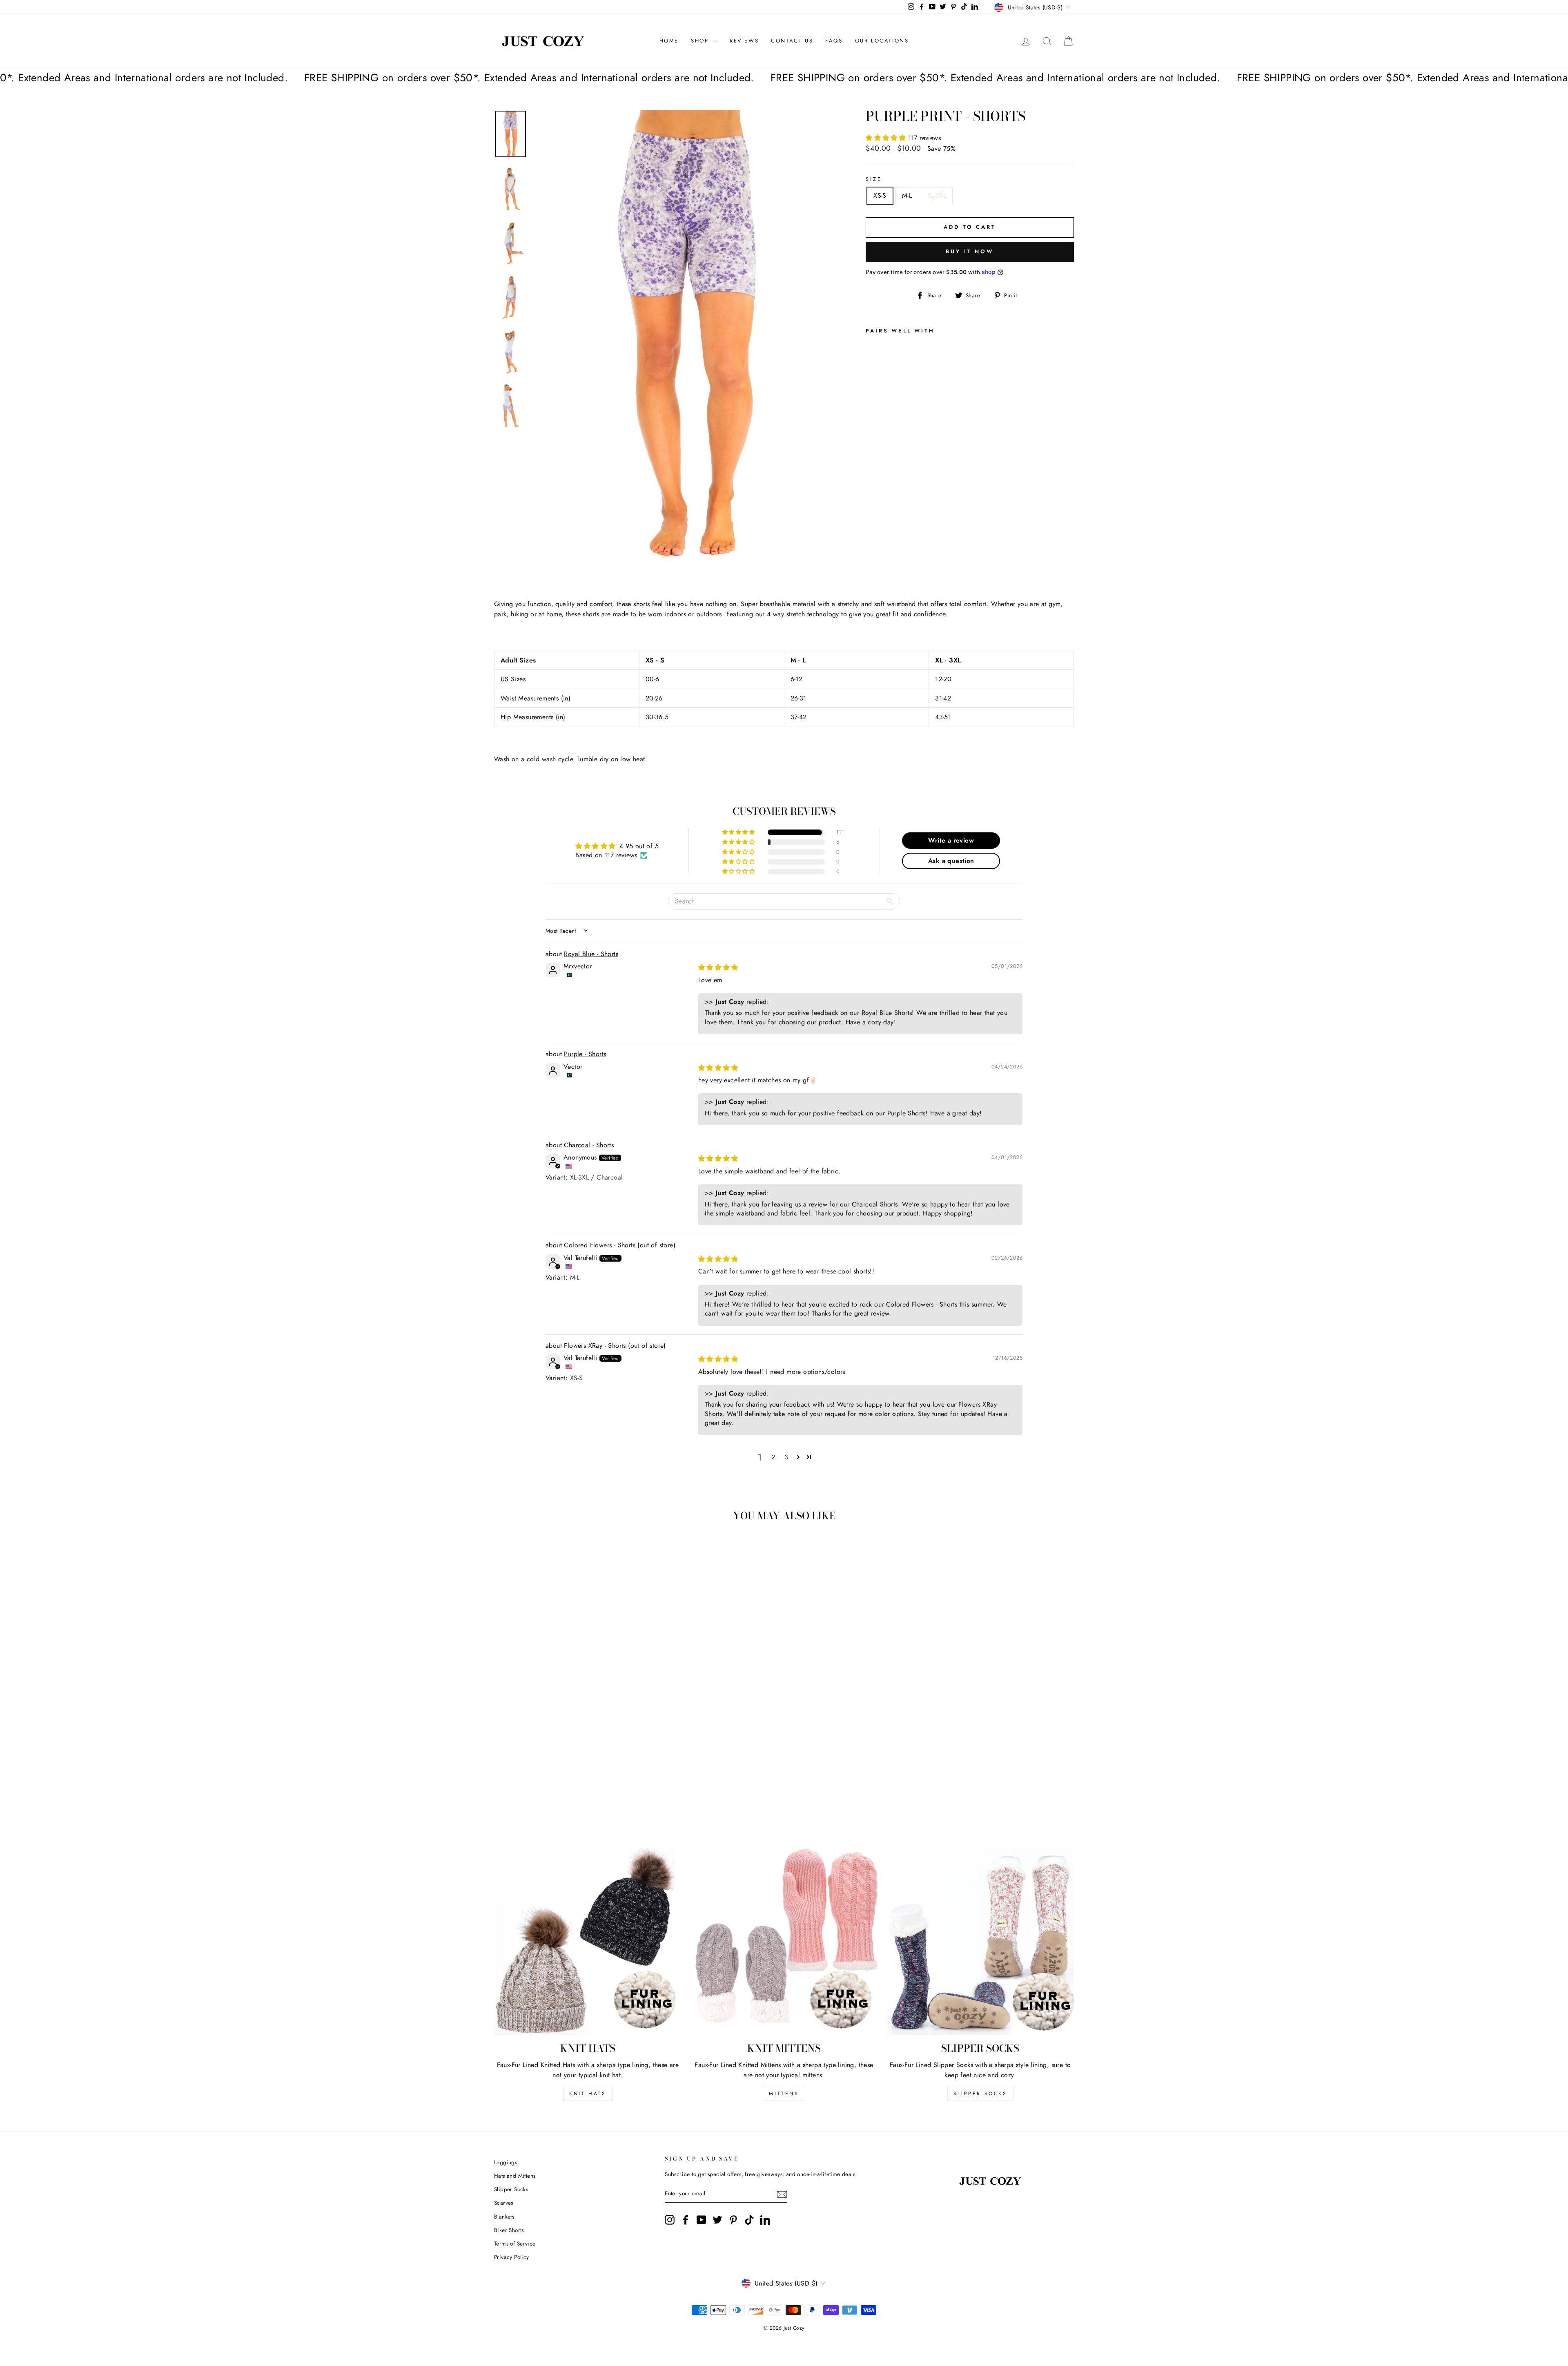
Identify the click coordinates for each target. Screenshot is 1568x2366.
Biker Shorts (509, 2230)
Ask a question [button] (951, 861)
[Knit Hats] (588, 1941)
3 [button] (786, 1457)
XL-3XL (937, 195)
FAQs (834, 41)
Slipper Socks (980, 2094)
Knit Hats (588, 2094)
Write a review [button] (951, 840)
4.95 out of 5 (639, 846)
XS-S (880, 195)
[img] (718, 967)
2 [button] (773, 1457)
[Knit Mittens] (784, 1941)
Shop (701, 41)
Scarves (504, 2203)
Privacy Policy (512, 2257)
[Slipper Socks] (980, 1941)
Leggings (506, 2162)
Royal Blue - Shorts (591, 954)
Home (669, 41)
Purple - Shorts (585, 1054)
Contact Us (792, 41)
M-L (907, 195)
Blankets (504, 2217)
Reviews (744, 41)
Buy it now (970, 251)
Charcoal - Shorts (589, 1145)
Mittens (784, 2094)
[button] (887, 138)
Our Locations (882, 41)
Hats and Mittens (515, 2176)
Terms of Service (515, 2243)
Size (874, 179)
